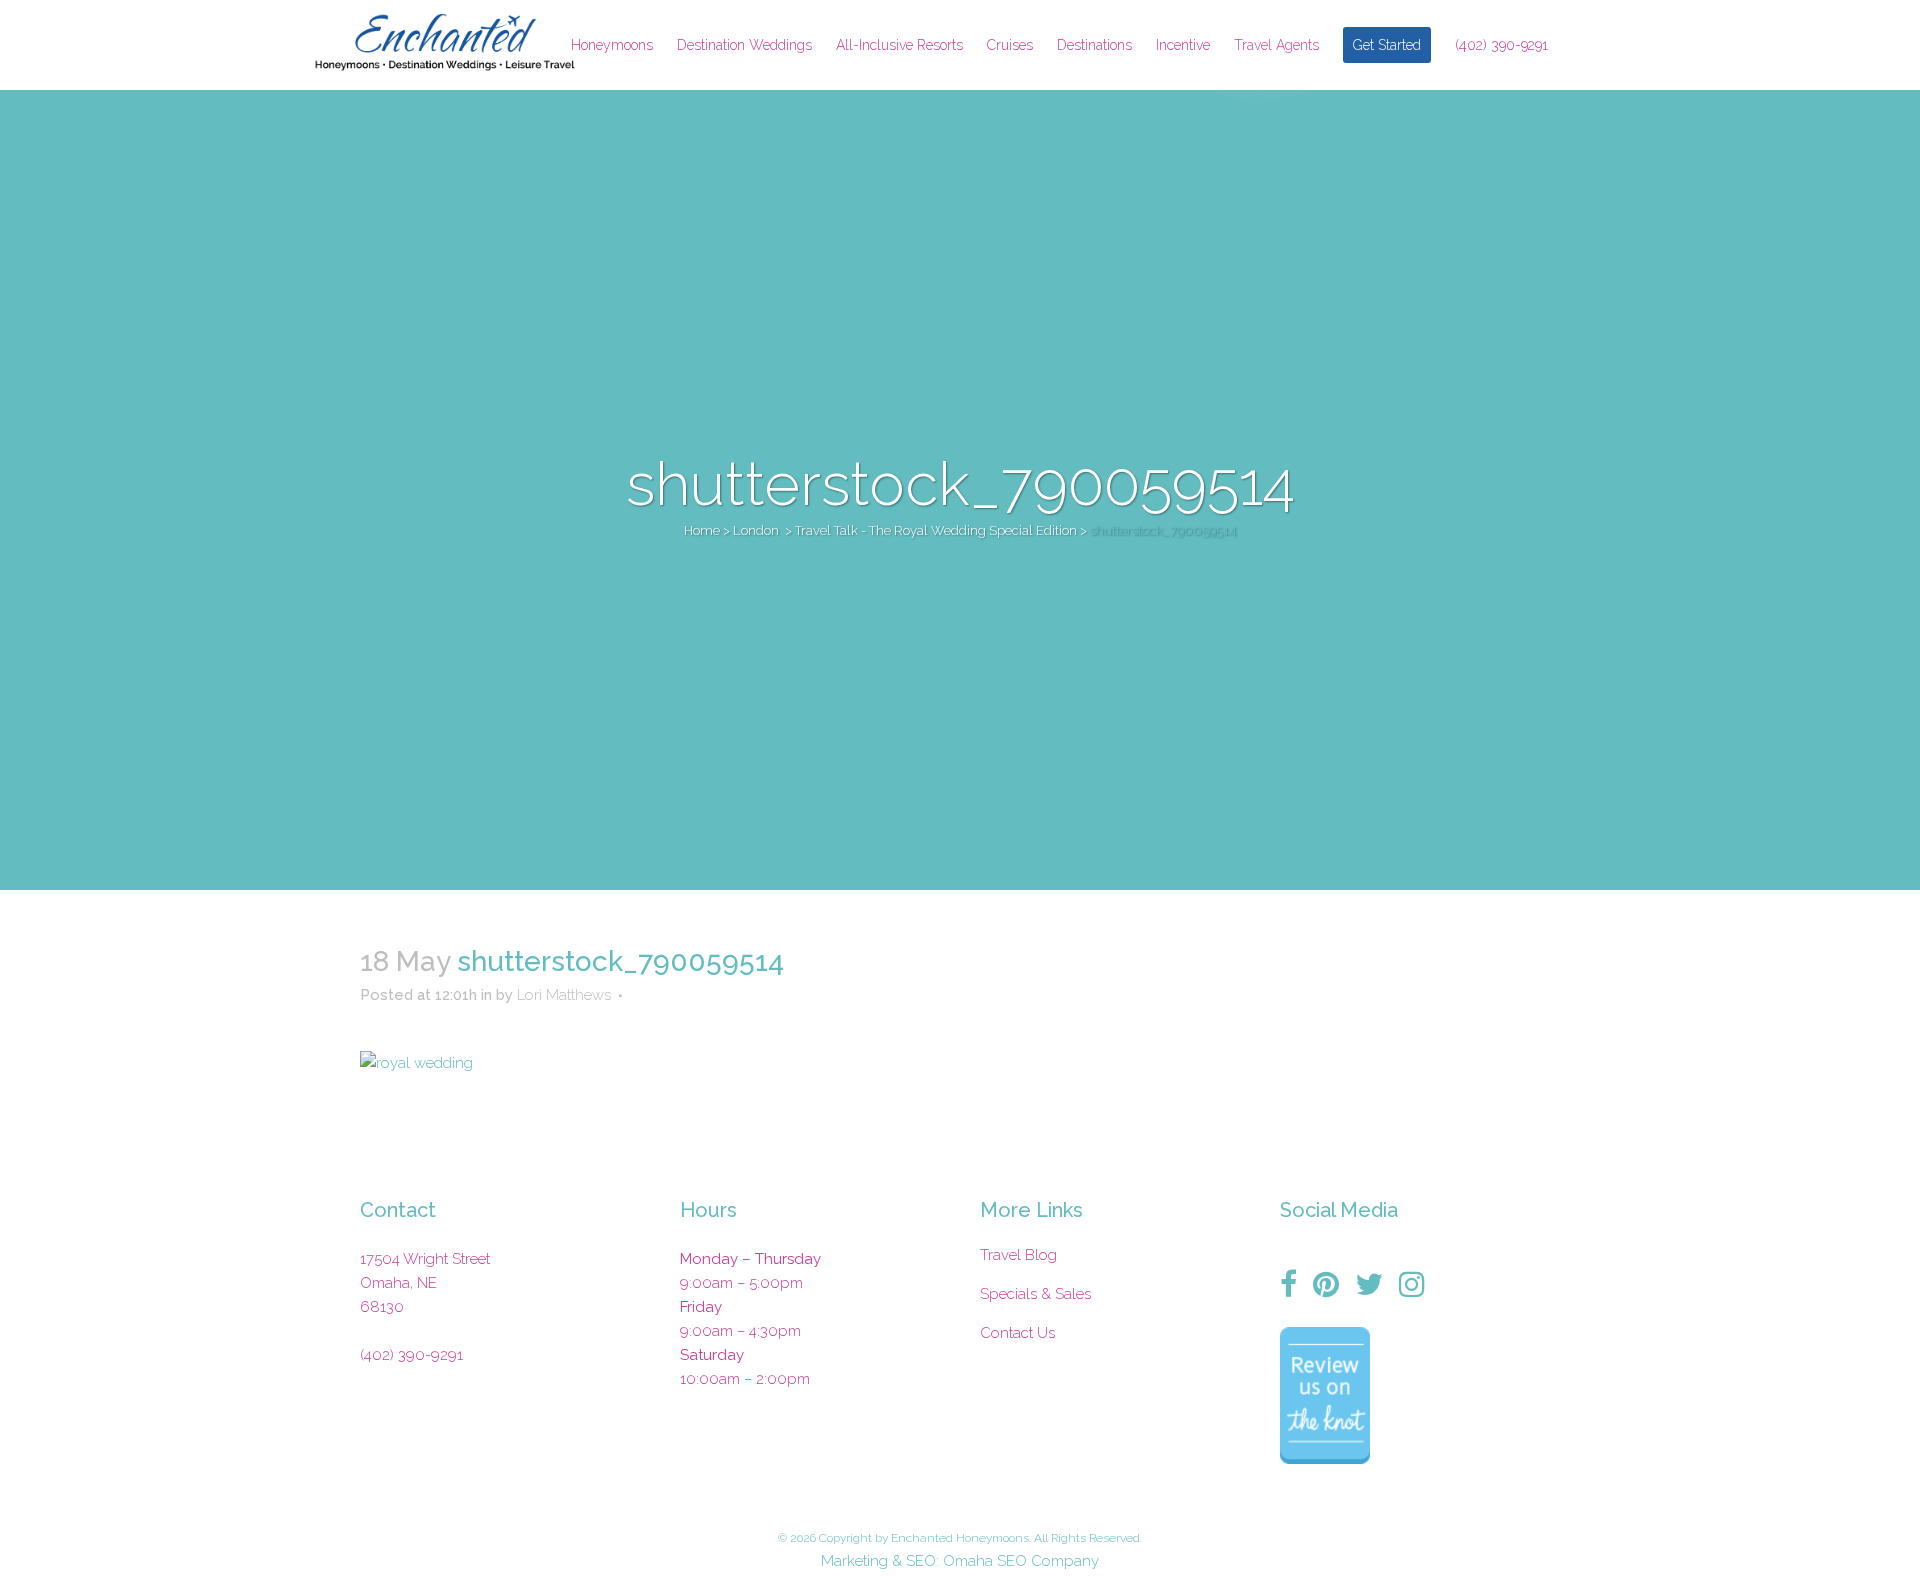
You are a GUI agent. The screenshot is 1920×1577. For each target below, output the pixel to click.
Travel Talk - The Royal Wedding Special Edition (936, 530)
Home (702, 530)
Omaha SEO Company (1021, 1561)
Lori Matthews (564, 995)
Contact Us (1017, 1333)
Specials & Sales (1035, 1294)
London (756, 530)
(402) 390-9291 (411, 1355)
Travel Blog (1018, 1255)
